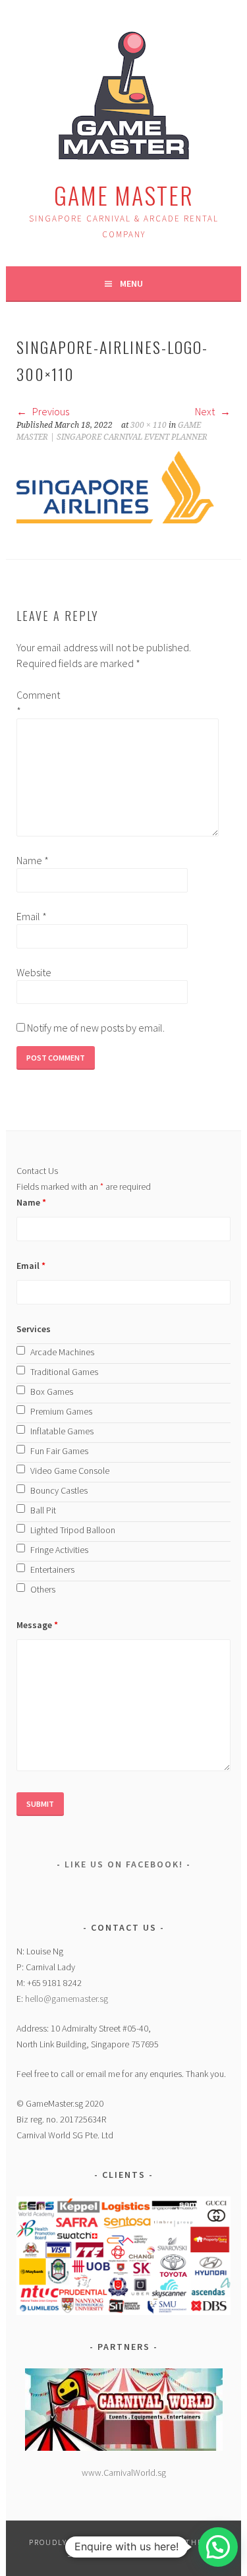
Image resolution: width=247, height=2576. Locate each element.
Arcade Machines (62, 1352)
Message (37, 1625)
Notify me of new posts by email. (96, 1028)
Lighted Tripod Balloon (73, 1530)
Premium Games (61, 1411)
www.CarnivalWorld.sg (124, 2473)
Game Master (124, 195)
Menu (131, 283)
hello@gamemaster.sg (67, 1999)
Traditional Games (64, 1372)
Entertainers (52, 1569)
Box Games (52, 1391)
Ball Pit (43, 1510)
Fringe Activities (59, 1550)
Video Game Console (70, 1471)
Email (32, 916)
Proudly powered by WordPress (103, 2542)
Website (34, 972)
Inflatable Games (62, 1431)
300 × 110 (149, 425)
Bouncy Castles (59, 1490)
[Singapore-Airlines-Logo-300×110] (115, 519)
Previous (50, 411)
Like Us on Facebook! (124, 1864)
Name (33, 860)
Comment (38, 703)
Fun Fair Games (59, 1451)
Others (43, 1589)
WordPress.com (140, 2554)
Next (206, 411)
